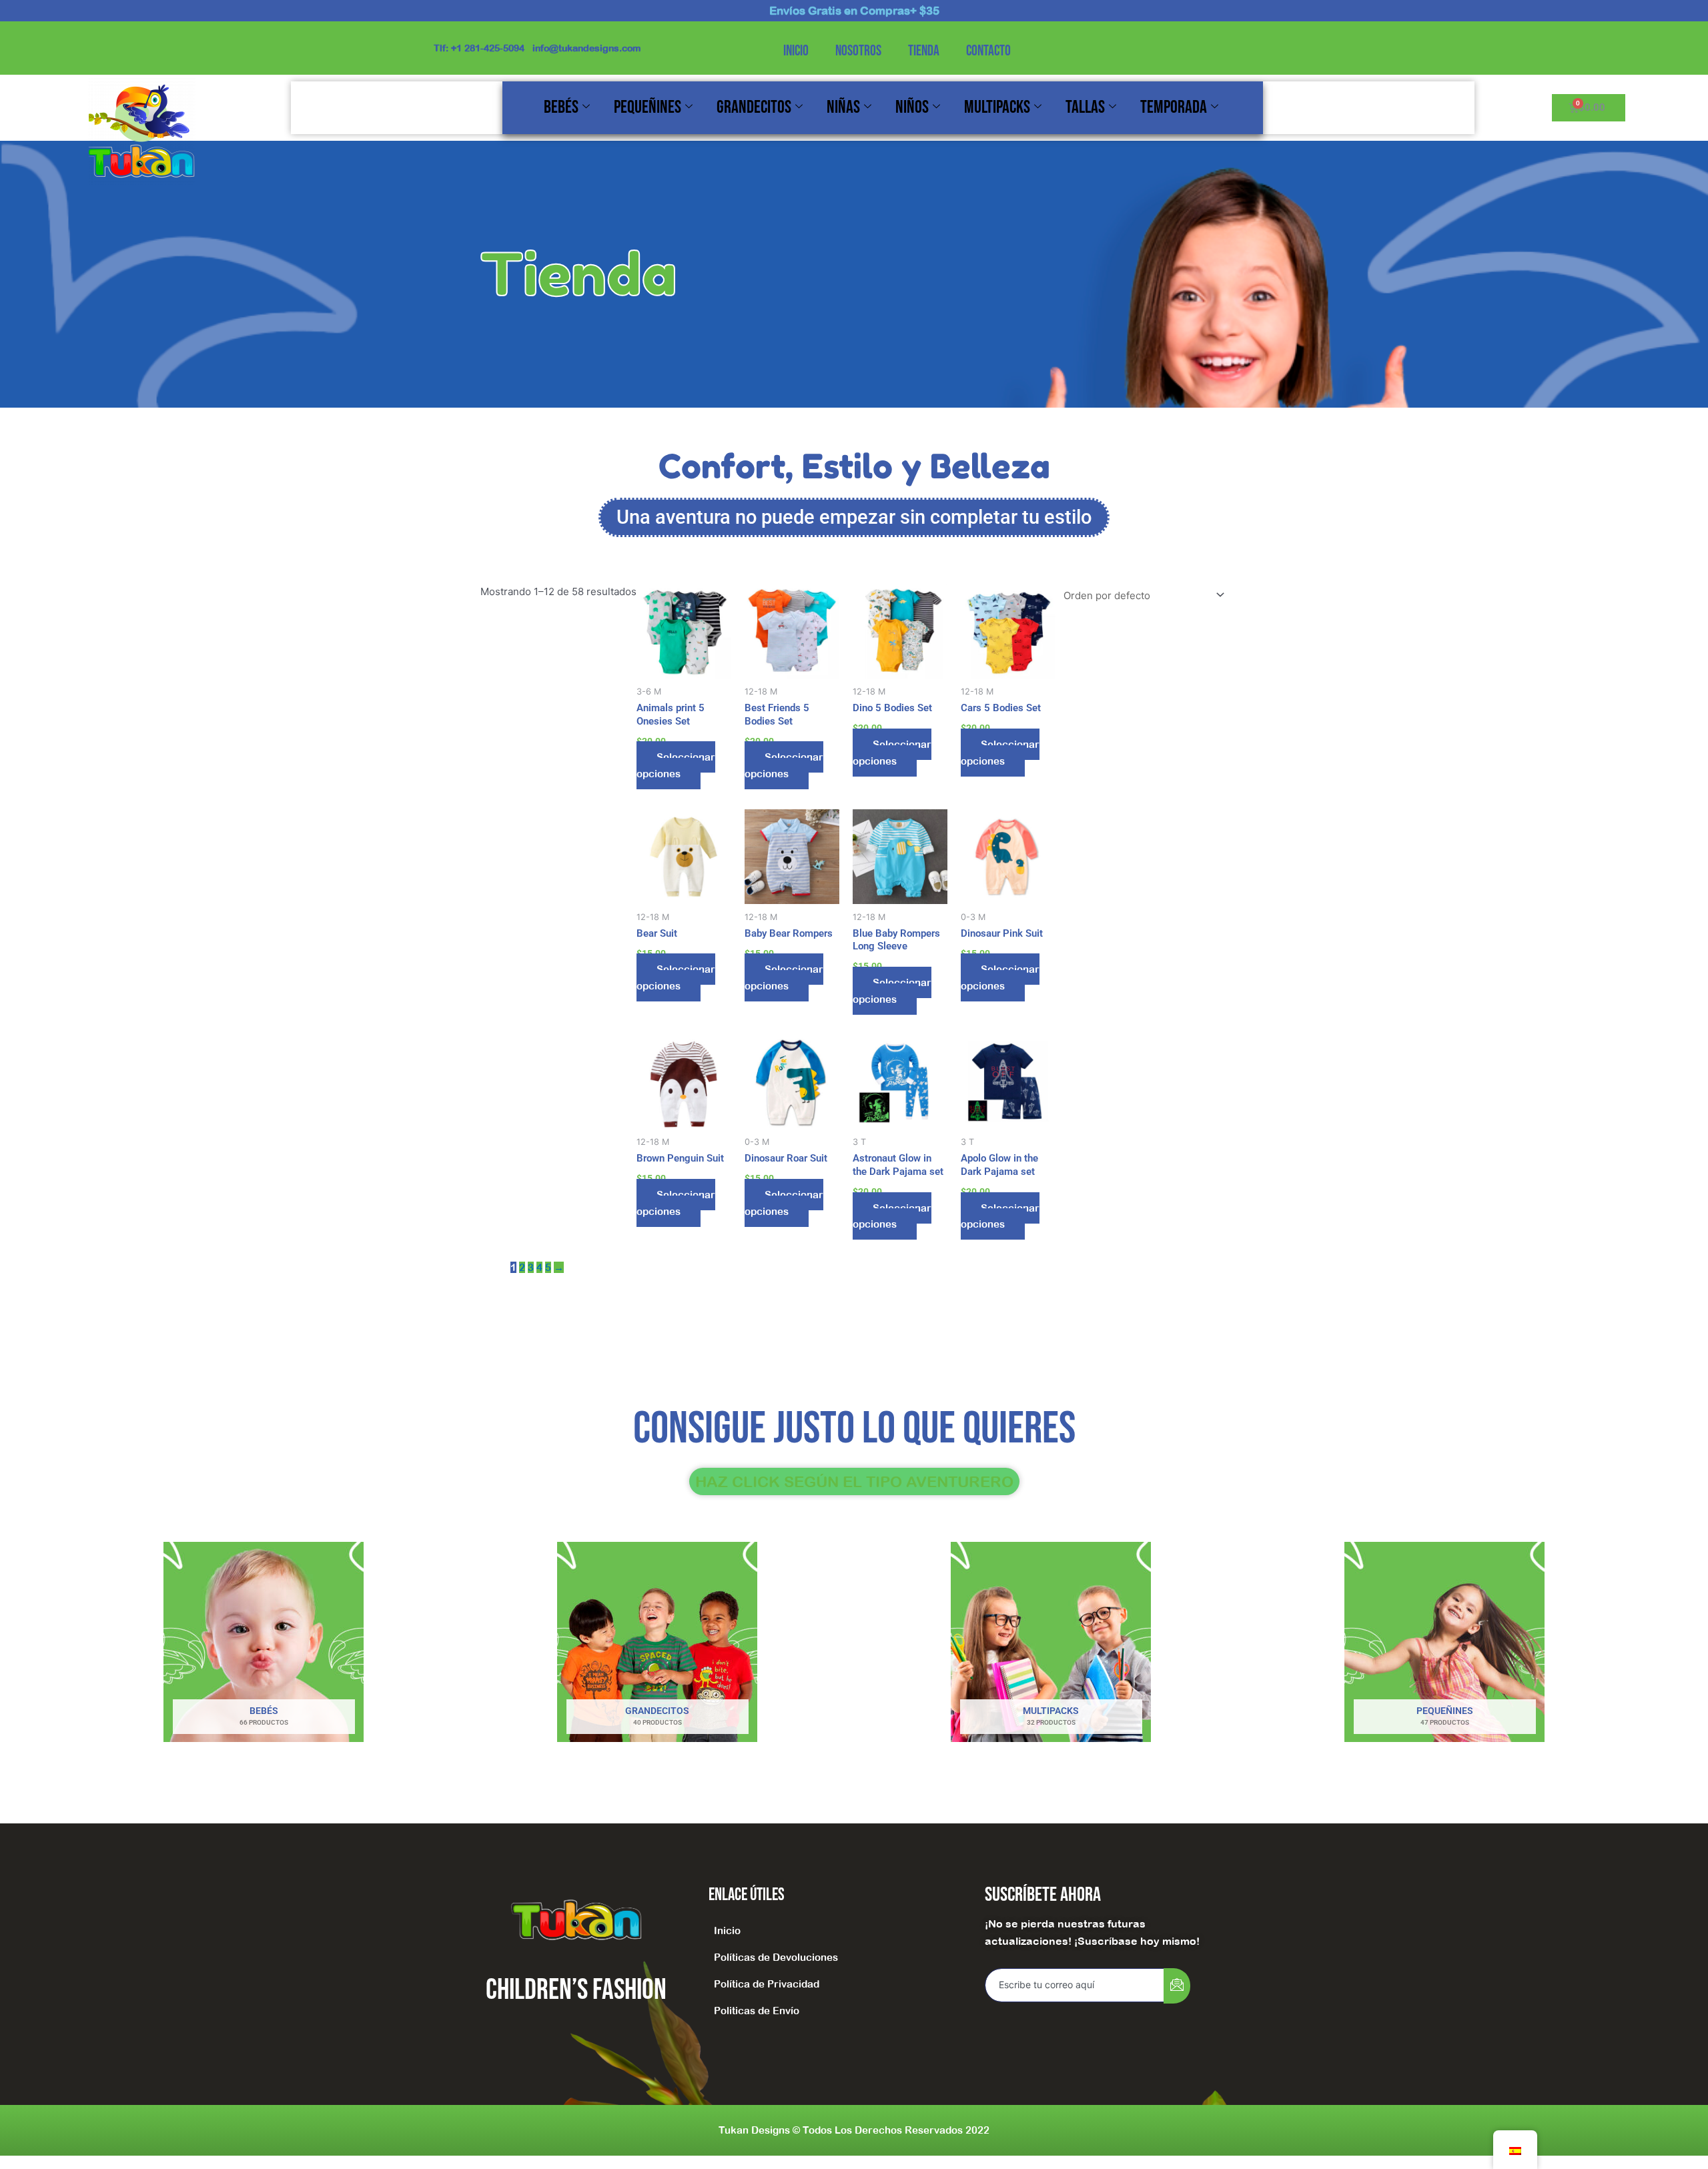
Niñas (843, 107)
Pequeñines (648, 107)
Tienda (924, 51)
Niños (912, 107)
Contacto (988, 51)
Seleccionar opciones (676, 765)
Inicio (796, 51)
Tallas (1085, 107)
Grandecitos (754, 107)
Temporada (1174, 107)
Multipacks (997, 107)
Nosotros (858, 51)
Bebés (561, 107)
